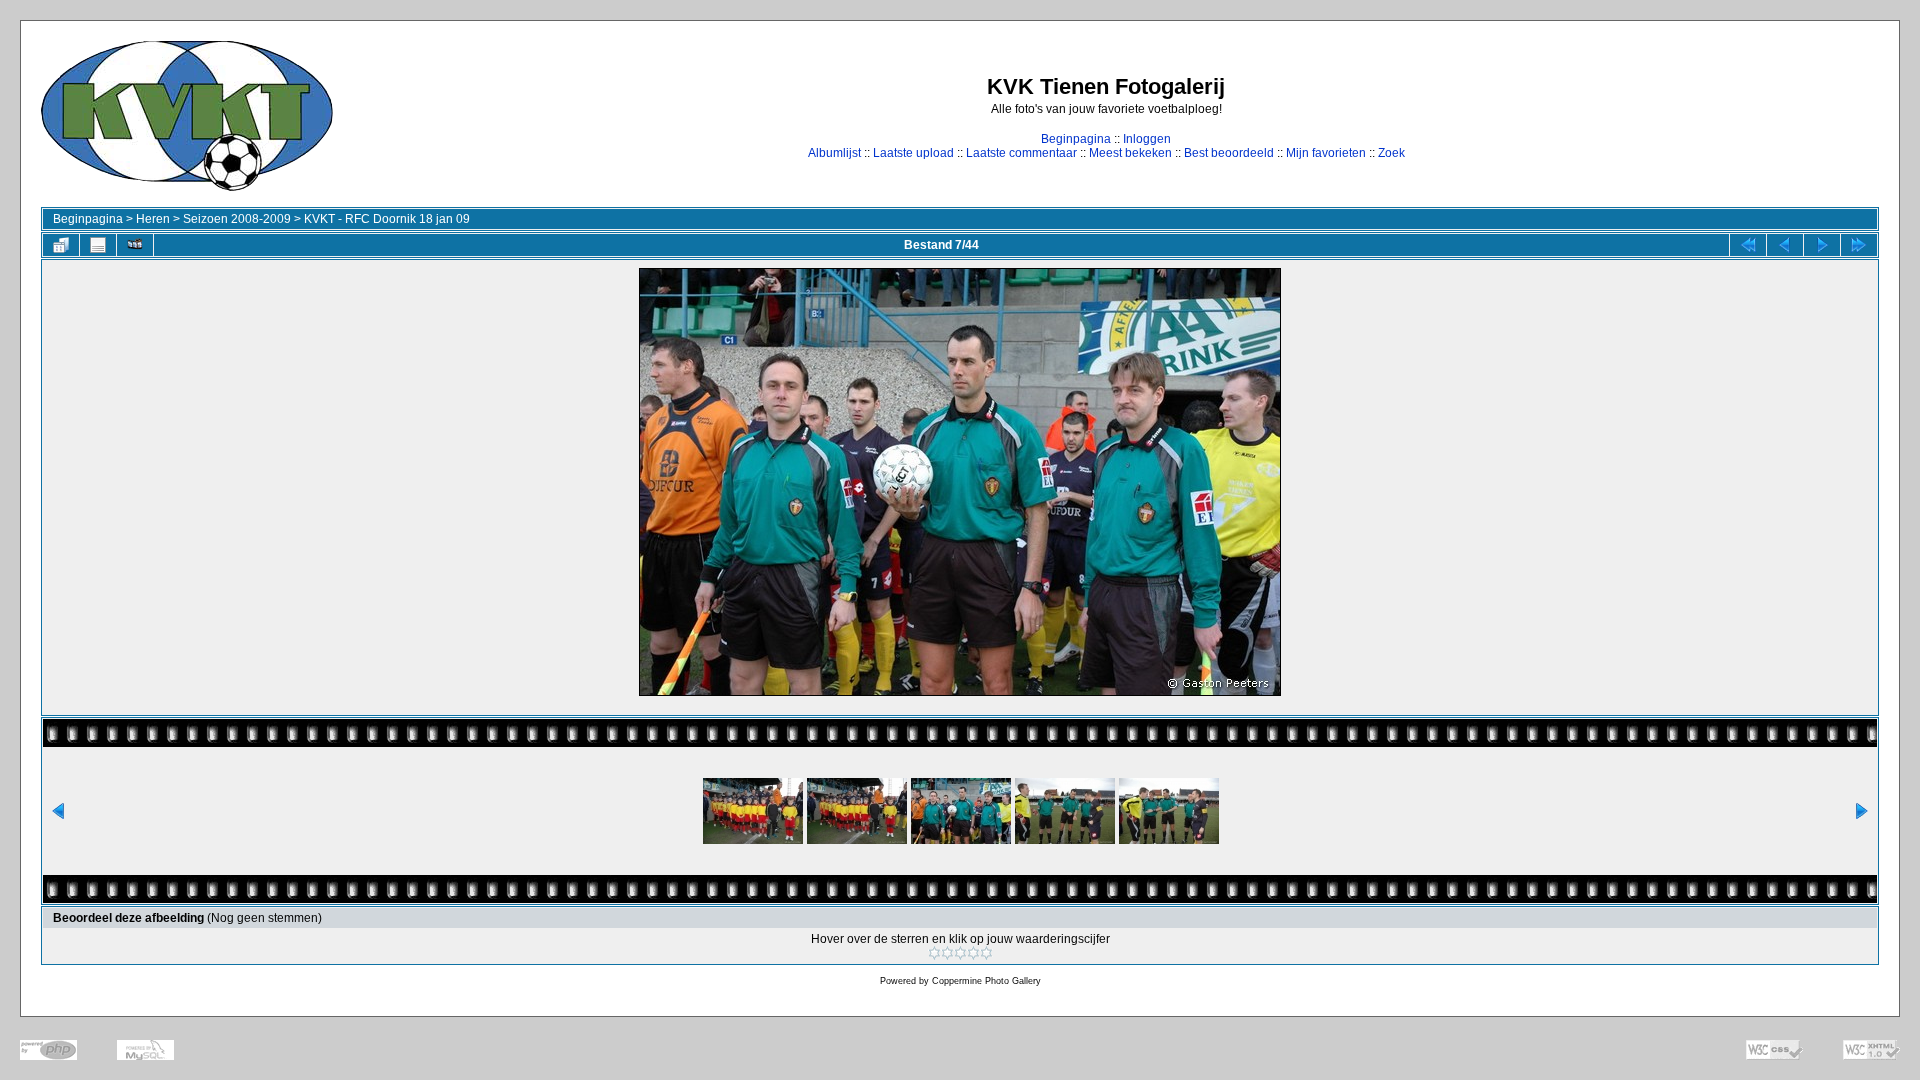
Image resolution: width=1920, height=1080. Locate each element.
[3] (960, 953)
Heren (153, 219)
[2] (947, 953)
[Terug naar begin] (1748, 245)
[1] (934, 953)
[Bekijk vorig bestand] (1785, 245)
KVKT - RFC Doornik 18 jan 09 (387, 219)
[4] (973, 953)
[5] (986, 953)
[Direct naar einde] (1859, 245)
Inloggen (1147, 139)
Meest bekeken (1130, 153)
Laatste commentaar (1021, 153)
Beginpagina (1076, 139)
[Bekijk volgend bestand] (1822, 245)
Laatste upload (913, 153)
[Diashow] (135, 245)
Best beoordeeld (1229, 153)
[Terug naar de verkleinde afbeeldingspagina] (61, 245)
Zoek (1391, 153)
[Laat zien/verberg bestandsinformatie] (98, 245)
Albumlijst (834, 153)
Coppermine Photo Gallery (986, 981)
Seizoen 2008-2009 (237, 219)
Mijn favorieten (1326, 153)
